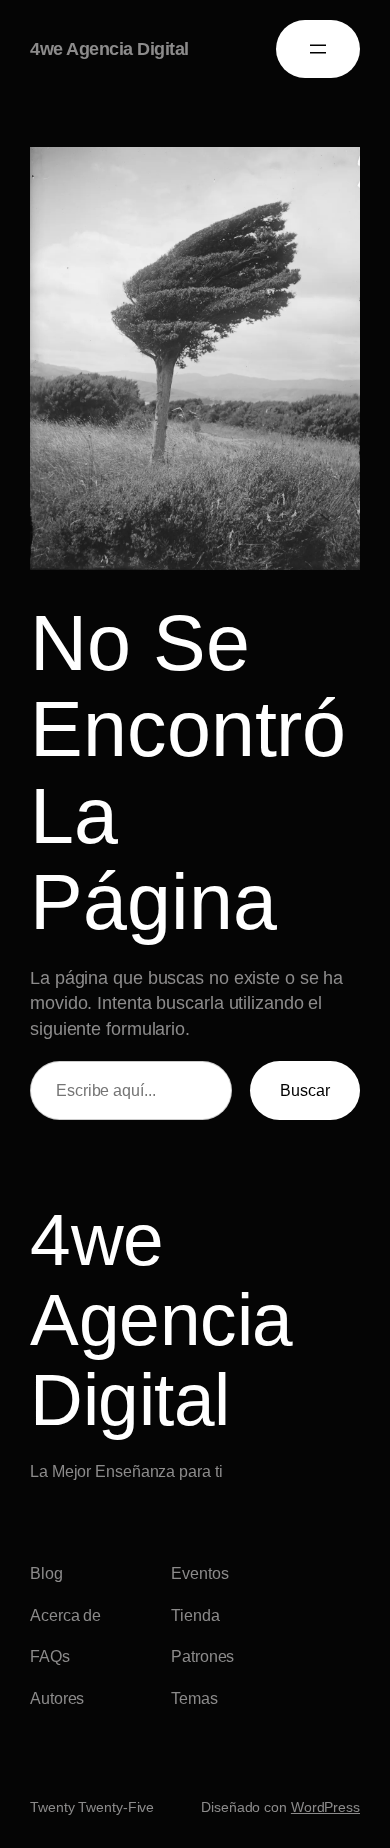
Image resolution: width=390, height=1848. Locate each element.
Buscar (305, 1090)
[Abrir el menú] (318, 49)
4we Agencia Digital (109, 48)
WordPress (325, 1807)
